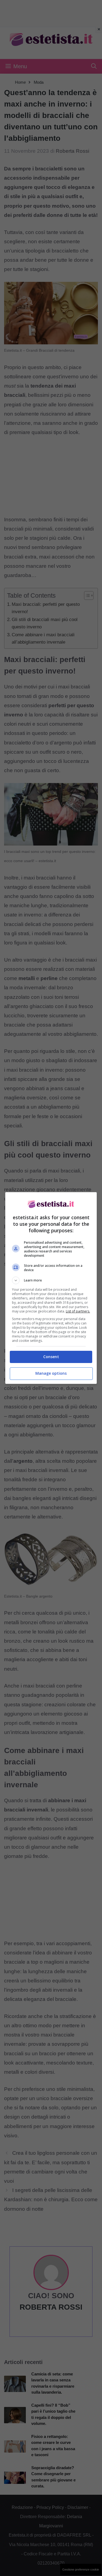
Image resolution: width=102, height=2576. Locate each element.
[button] (51, 1280)
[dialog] (51, 1288)
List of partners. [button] (78, 1311)
